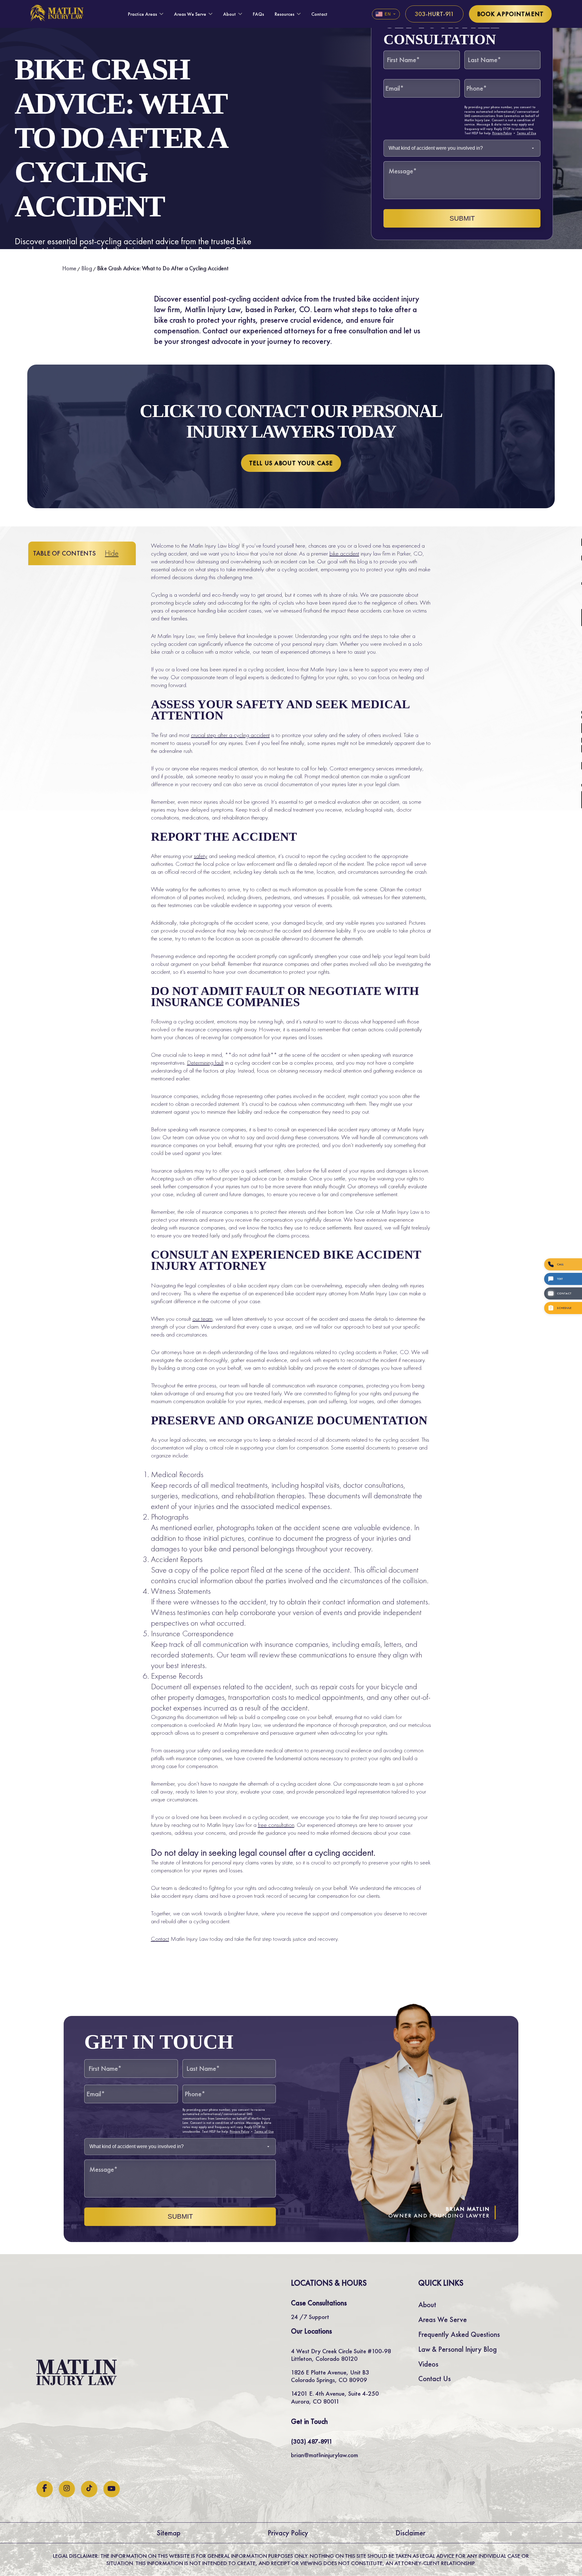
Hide (112, 553)
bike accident (344, 553)
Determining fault (205, 1063)
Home (69, 268)
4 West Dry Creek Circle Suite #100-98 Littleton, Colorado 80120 (341, 2355)
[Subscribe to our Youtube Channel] (112, 2489)
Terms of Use (527, 133)
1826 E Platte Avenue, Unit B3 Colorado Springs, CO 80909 (330, 2376)
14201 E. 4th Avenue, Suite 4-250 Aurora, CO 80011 (335, 2397)
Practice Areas (142, 14)
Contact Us (435, 2379)
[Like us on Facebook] (45, 2489)
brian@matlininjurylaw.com (324, 2455)
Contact (319, 14)
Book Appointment (510, 14)
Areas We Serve (190, 14)
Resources (284, 14)
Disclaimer (411, 2533)
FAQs (258, 14)
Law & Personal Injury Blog (458, 2349)
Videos (428, 2364)
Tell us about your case (291, 463)
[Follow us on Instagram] (67, 2489)
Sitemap (169, 2533)
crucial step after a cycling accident (230, 735)
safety (201, 856)
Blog (87, 268)
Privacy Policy (502, 133)
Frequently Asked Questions (459, 2334)
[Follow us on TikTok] (89, 2489)
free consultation (276, 1825)
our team (202, 1319)
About (229, 14)
